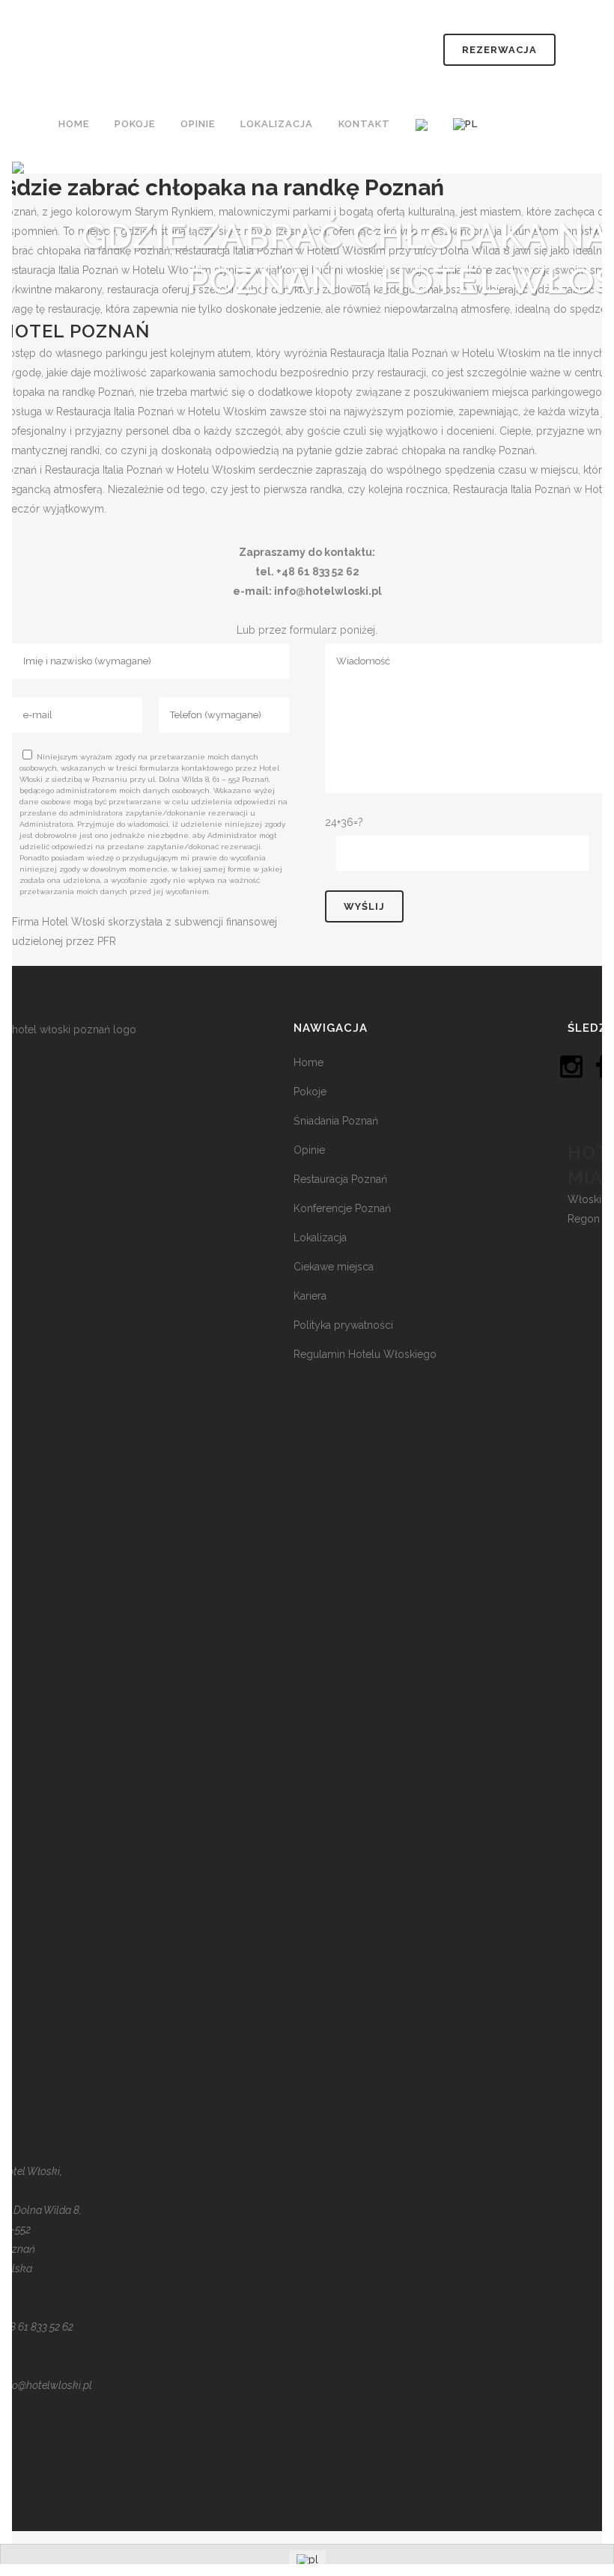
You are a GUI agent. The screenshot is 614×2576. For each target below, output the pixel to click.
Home (308, 1062)
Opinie (309, 1150)
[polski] (467, 124)
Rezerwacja (499, 50)
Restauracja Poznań (340, 1179)
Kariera (310, 1296)
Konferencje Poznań (342, 1208)
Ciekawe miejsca (334, 1267)
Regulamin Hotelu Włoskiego (365, 1354)
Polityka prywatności (343, 1325)
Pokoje (310, 1092)
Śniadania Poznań (336, 1121)
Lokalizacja (320, 1237)
